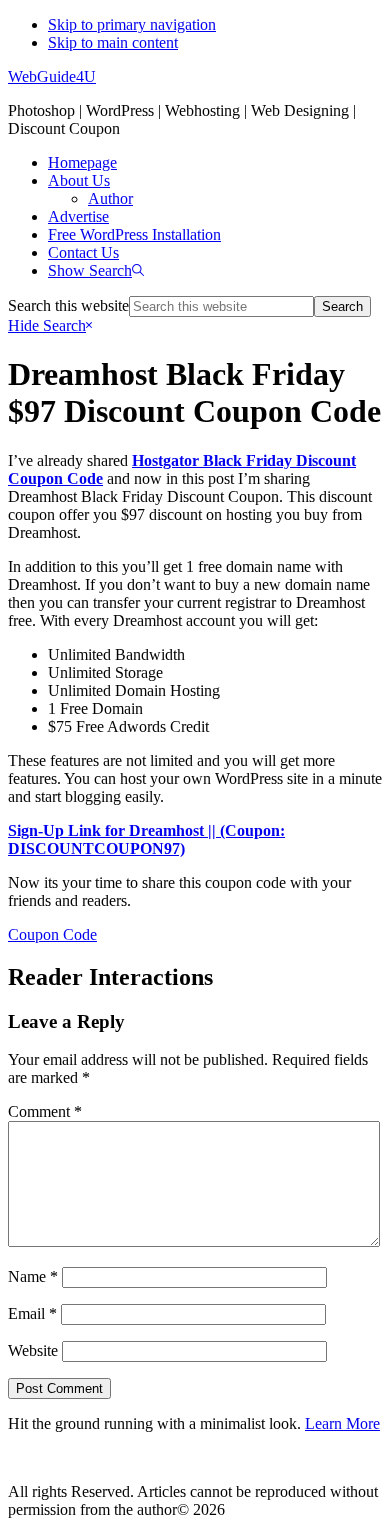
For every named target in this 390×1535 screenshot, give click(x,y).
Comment (45, 1111)
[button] (96, 270)
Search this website (68, 305)
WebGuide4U (52, 76)
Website (33, 1350)
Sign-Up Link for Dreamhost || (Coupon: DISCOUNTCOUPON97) (146, 839)
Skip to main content (113, 42)
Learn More (342, 1423)
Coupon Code (52, 934)
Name (33, 1276)
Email (32, 1313)
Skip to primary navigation (132, 24)
